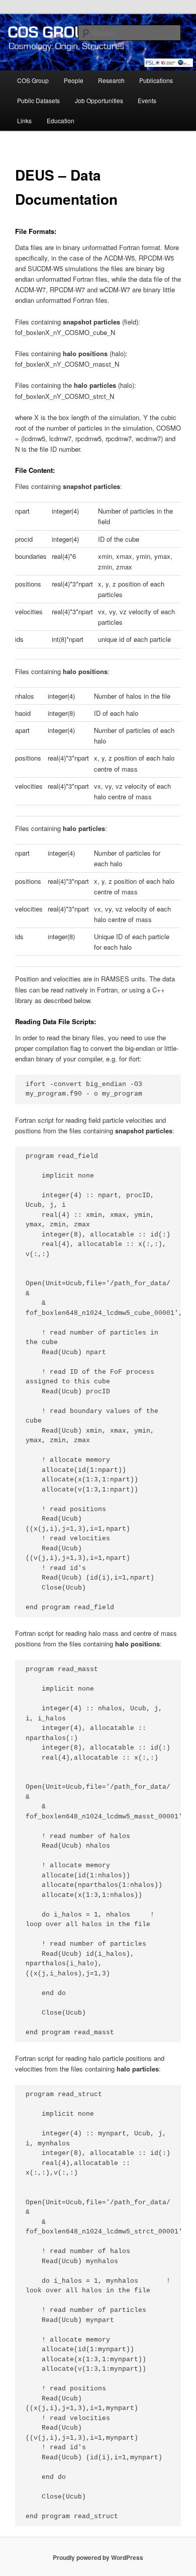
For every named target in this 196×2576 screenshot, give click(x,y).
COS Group (33, 80)
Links (24, 120)
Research (111, 80)
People (74, 80)
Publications (156, 80)
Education (61, 120)
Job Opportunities (99, 100)
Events (147, 100)
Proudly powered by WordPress (98, 2557)
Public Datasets (38, 100)
